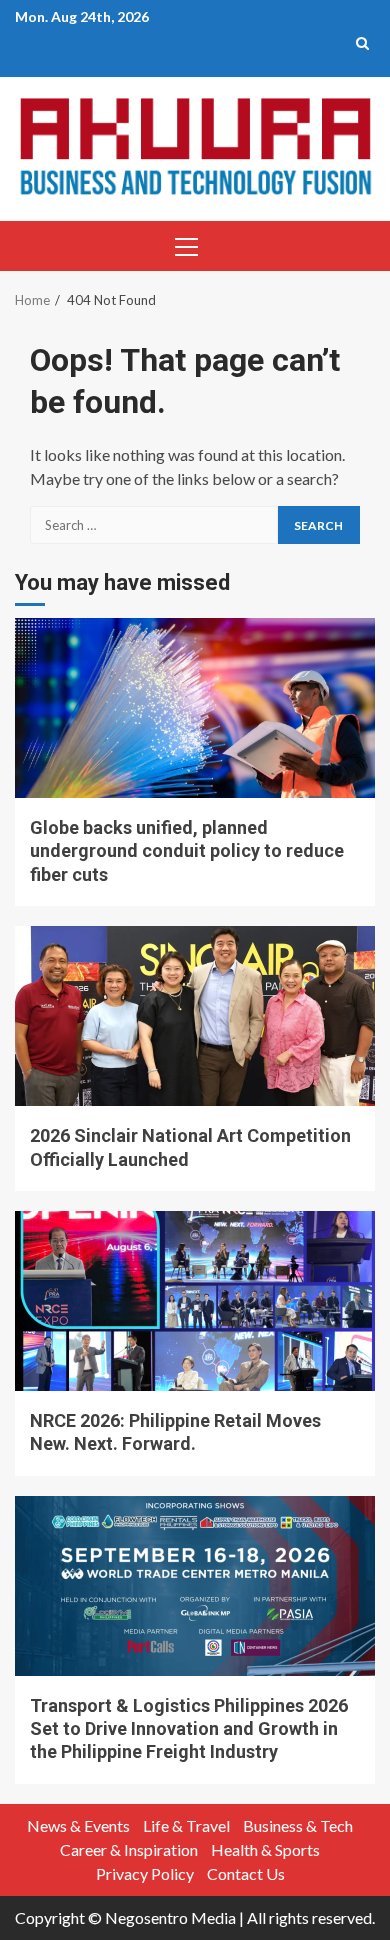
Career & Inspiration (129, 1849)
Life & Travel (186, 1825)
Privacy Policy (145, 1873)
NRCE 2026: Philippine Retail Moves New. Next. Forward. (195, 1301)
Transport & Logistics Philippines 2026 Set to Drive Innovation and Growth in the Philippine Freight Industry (195, 1586)
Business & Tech (298, 1825)
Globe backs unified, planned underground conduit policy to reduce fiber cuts (195, 708)
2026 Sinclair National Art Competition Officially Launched (195, 1016)
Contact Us (246, 1873)
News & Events (78, 1825)
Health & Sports (265, 1849)
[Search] (362, 43)
